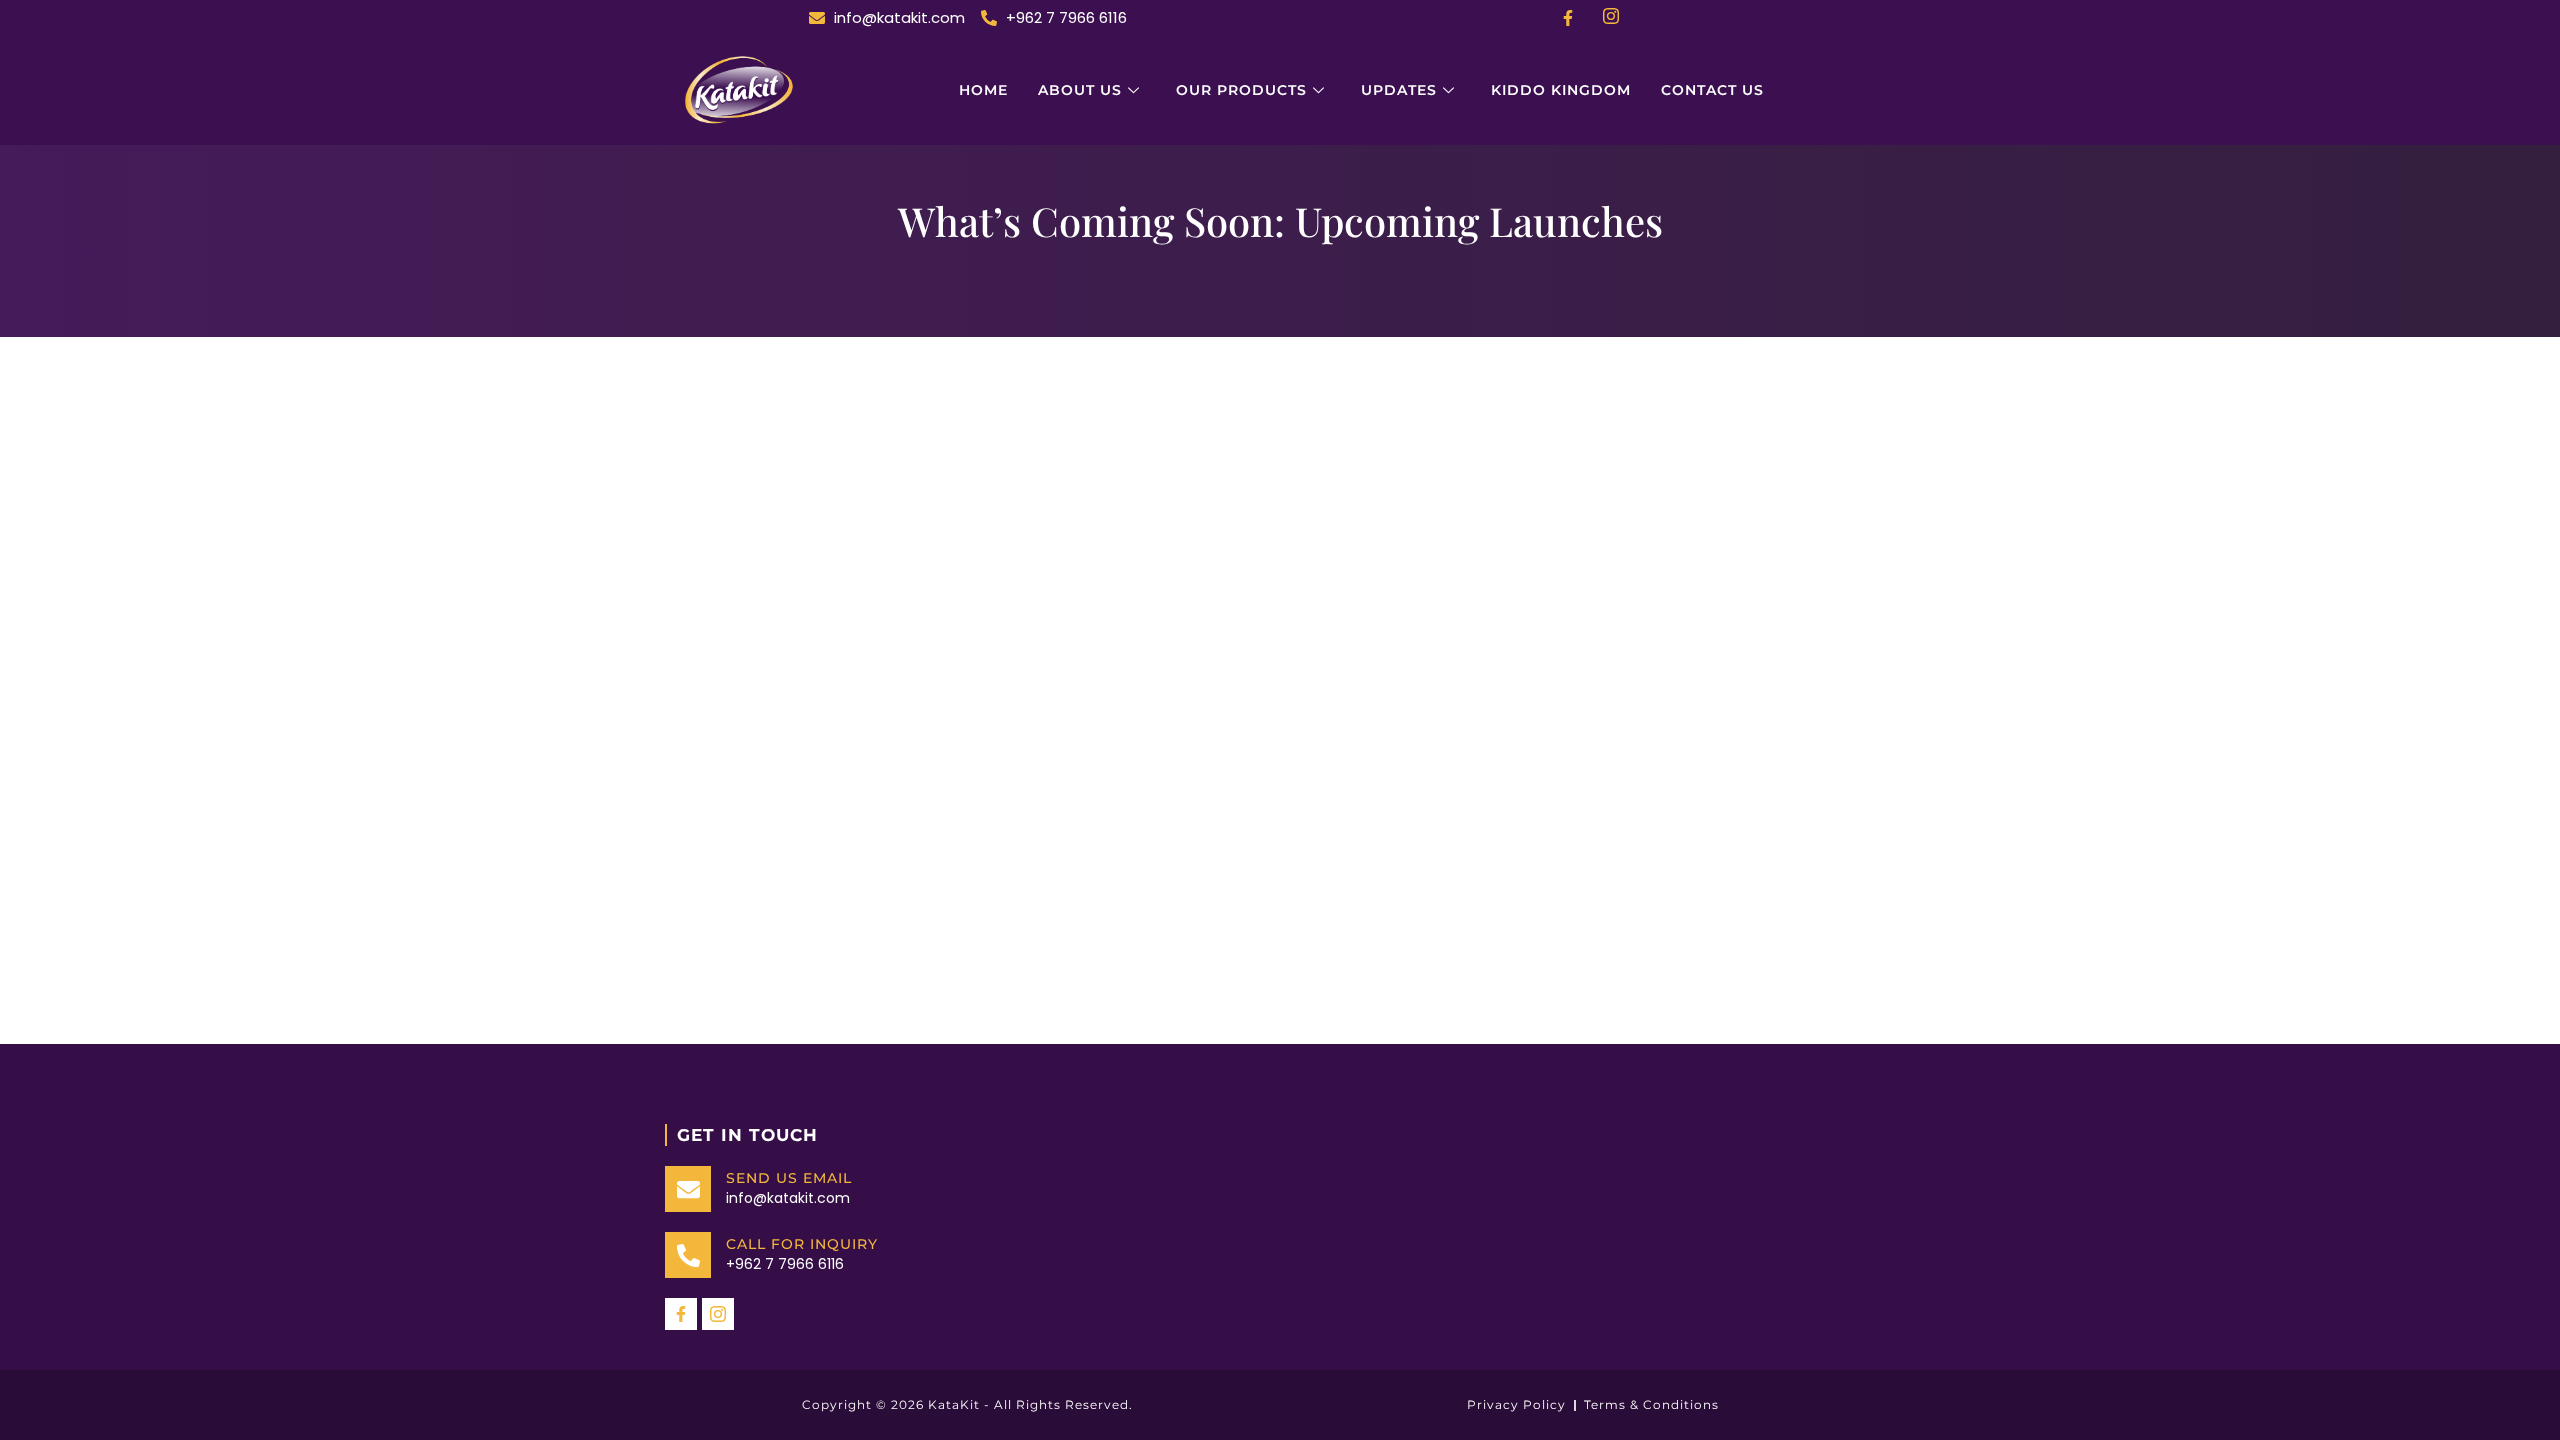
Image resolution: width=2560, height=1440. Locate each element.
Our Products (1241, 90)
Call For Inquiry (802, 1244)
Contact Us (1712, 90)
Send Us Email (789, 1178)
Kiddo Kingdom (1561, 90)
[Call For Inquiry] (688, 1255)
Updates (1399, 90)
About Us (1080, 90)
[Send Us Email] (688, 1189)
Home (983, 90)
